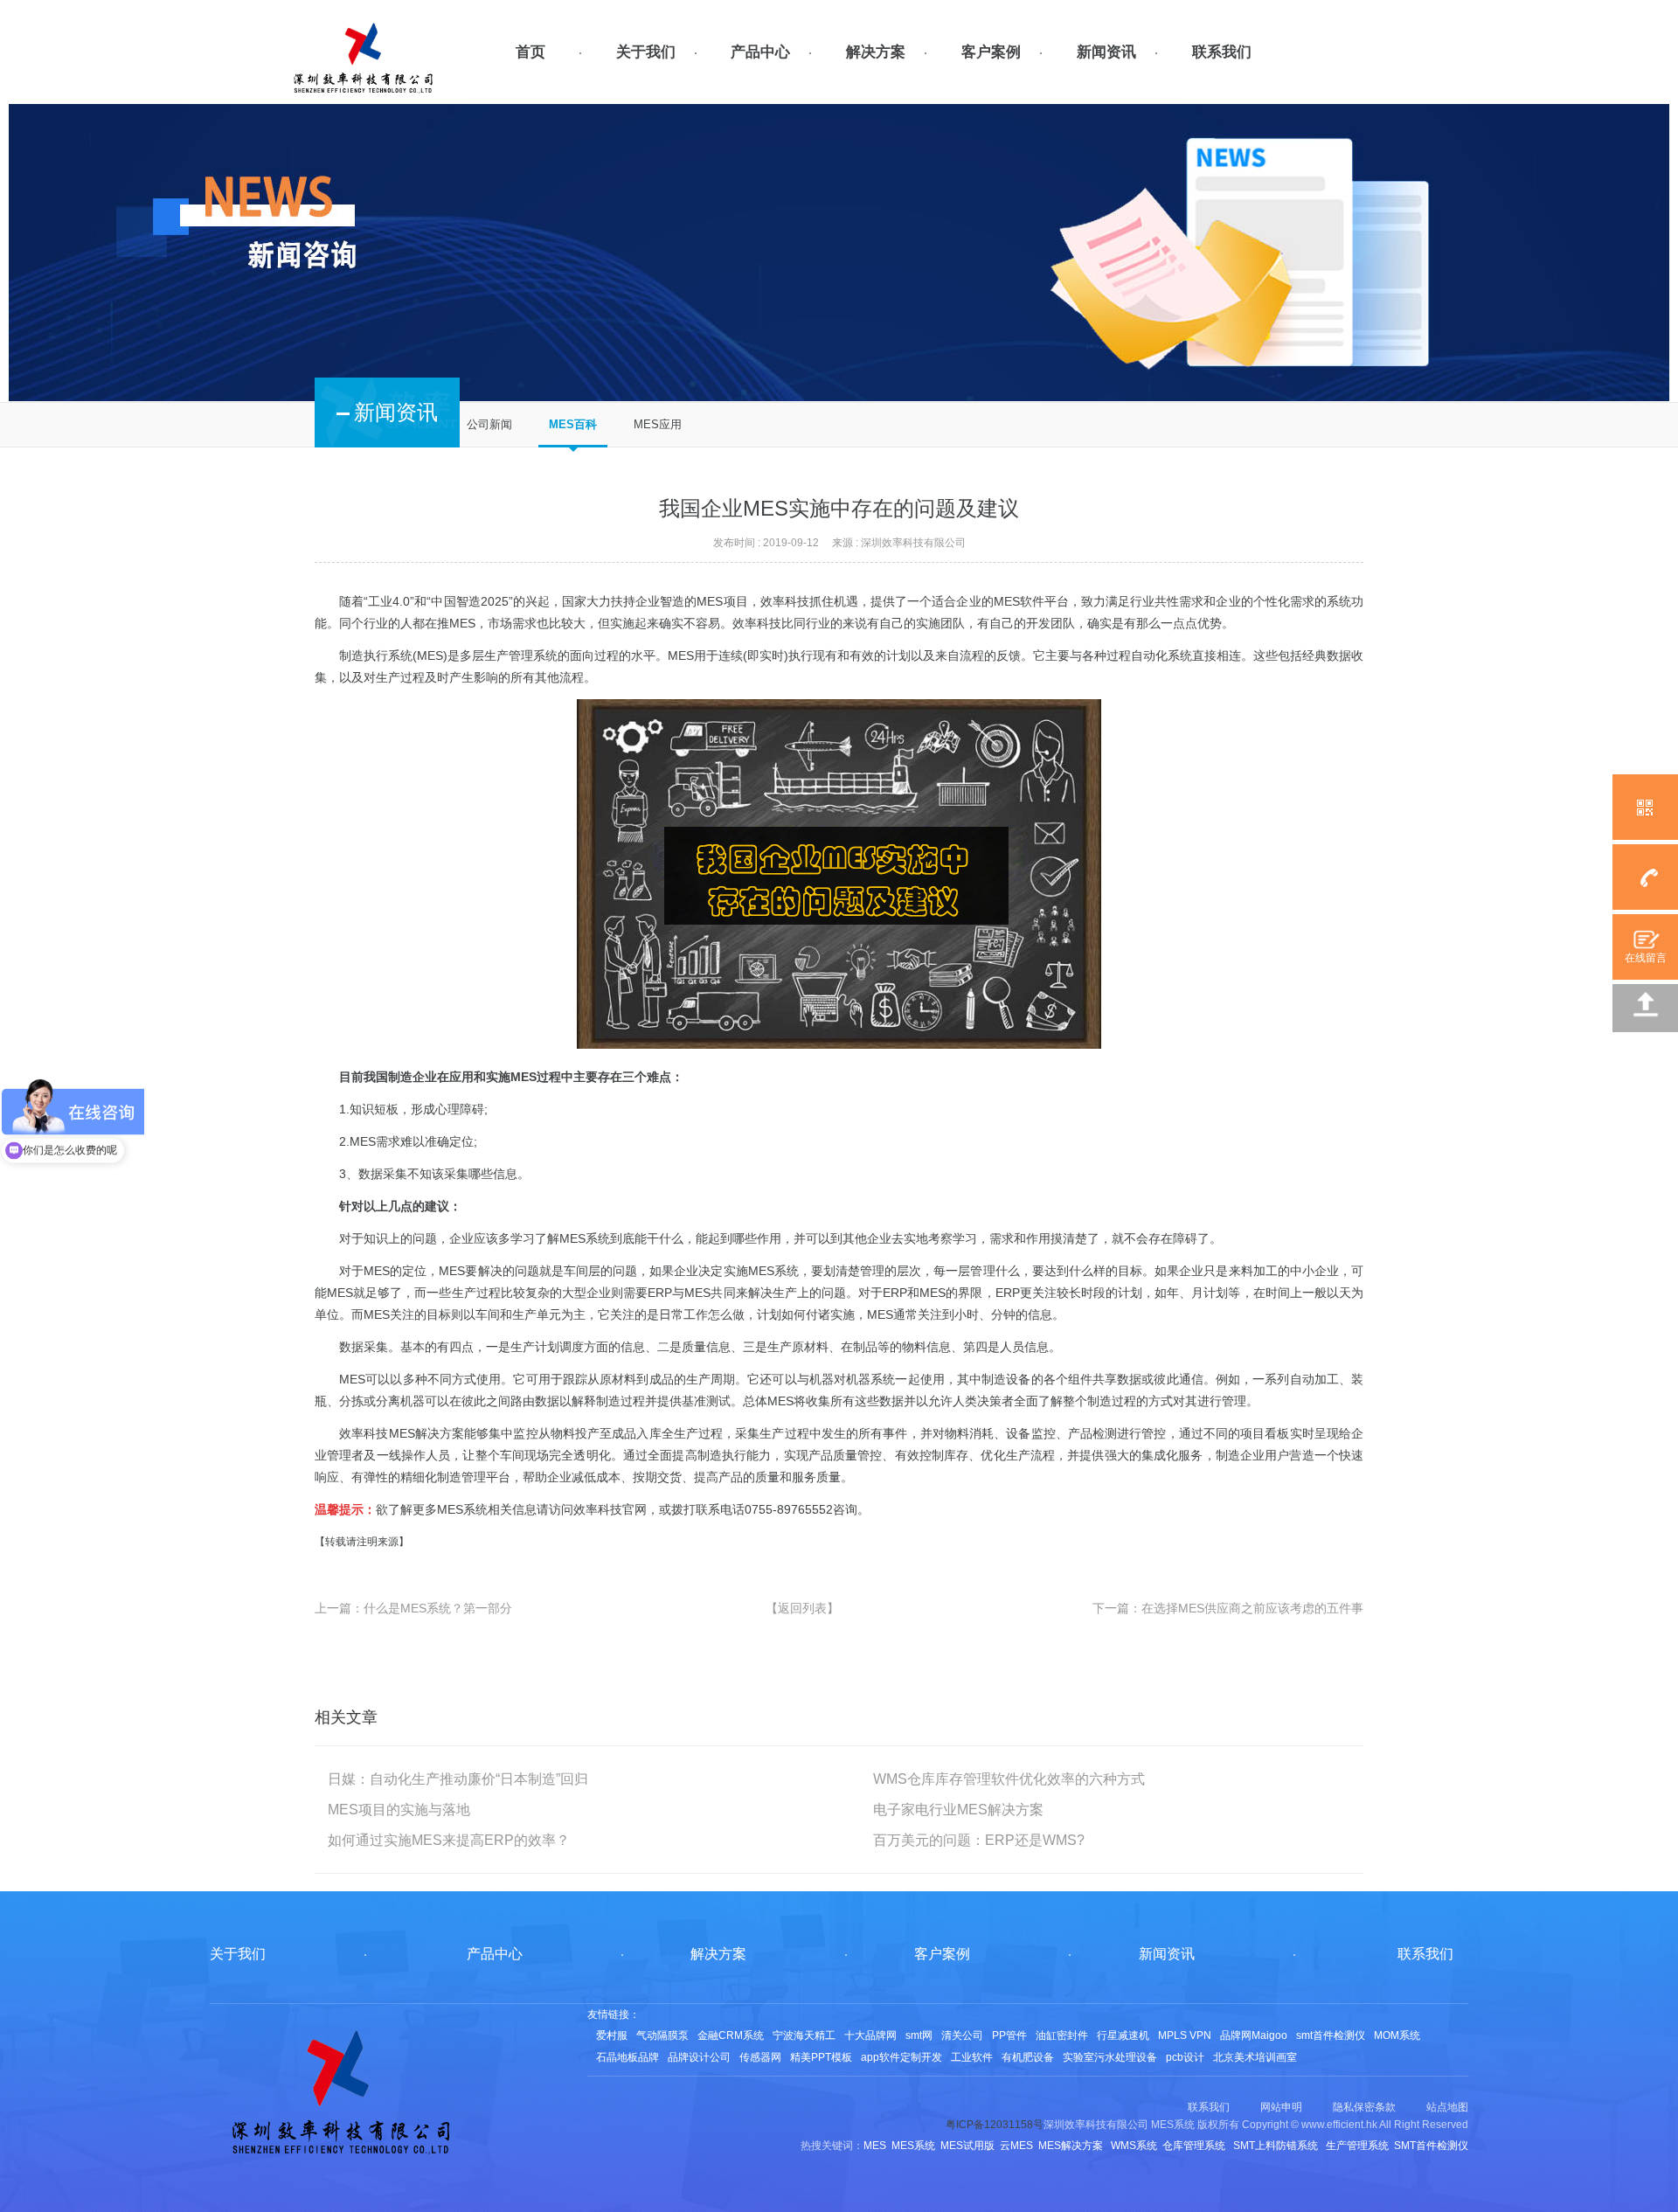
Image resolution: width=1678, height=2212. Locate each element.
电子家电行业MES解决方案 (958, 1810)
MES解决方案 (426, 1433)
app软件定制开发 (901, 2057)
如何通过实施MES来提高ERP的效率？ (449, 1840)
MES (377, 1271)
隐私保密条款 (1364, 2107)
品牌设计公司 (699, 2057)
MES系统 (585, 1238)
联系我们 (1222, 52)
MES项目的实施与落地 (399, 1810)
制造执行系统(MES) (393, 655)
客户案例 (991, 52)
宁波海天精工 (804, 2035)
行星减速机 (1123, 2035)
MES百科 (573, 424)
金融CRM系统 (731, 2035)
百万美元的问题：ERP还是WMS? (979, 1840)
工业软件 (972, 2057)
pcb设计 (1185, 2057)
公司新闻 (489, 424)
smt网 (919, 2035)
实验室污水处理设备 (1110, 2057)
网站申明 (1281, 2107)
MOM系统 (1397, 2035)
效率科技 (785, 601)
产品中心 (760, 52)
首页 (530, 52)
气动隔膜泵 (662, 2035)
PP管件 (1009, 2035)
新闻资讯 (1106, 52)
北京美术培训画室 (1255, 2057)
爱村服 (612, 2035)
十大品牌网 (870, 2035)
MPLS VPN (1185, 2035)
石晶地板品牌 (628, 2057)
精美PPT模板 (821, 2057)
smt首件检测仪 (1331, 2035)
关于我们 (646, 52)
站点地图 (1447, 2107)
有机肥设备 (1028, 2057)
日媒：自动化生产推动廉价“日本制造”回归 (458, 1779)
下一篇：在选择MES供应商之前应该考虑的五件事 (1228, 1608)
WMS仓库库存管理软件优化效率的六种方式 (1009, 1779)
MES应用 (658, 424)
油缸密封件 (1062, 2035)
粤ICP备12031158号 (995, 2125)
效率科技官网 (610, 1509)
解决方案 (876, 52)
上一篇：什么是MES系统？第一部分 (413, 1608)
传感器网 (760, 2057)
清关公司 (962, 2035)
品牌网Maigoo (1254, 2035)
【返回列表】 (802, 1608)
